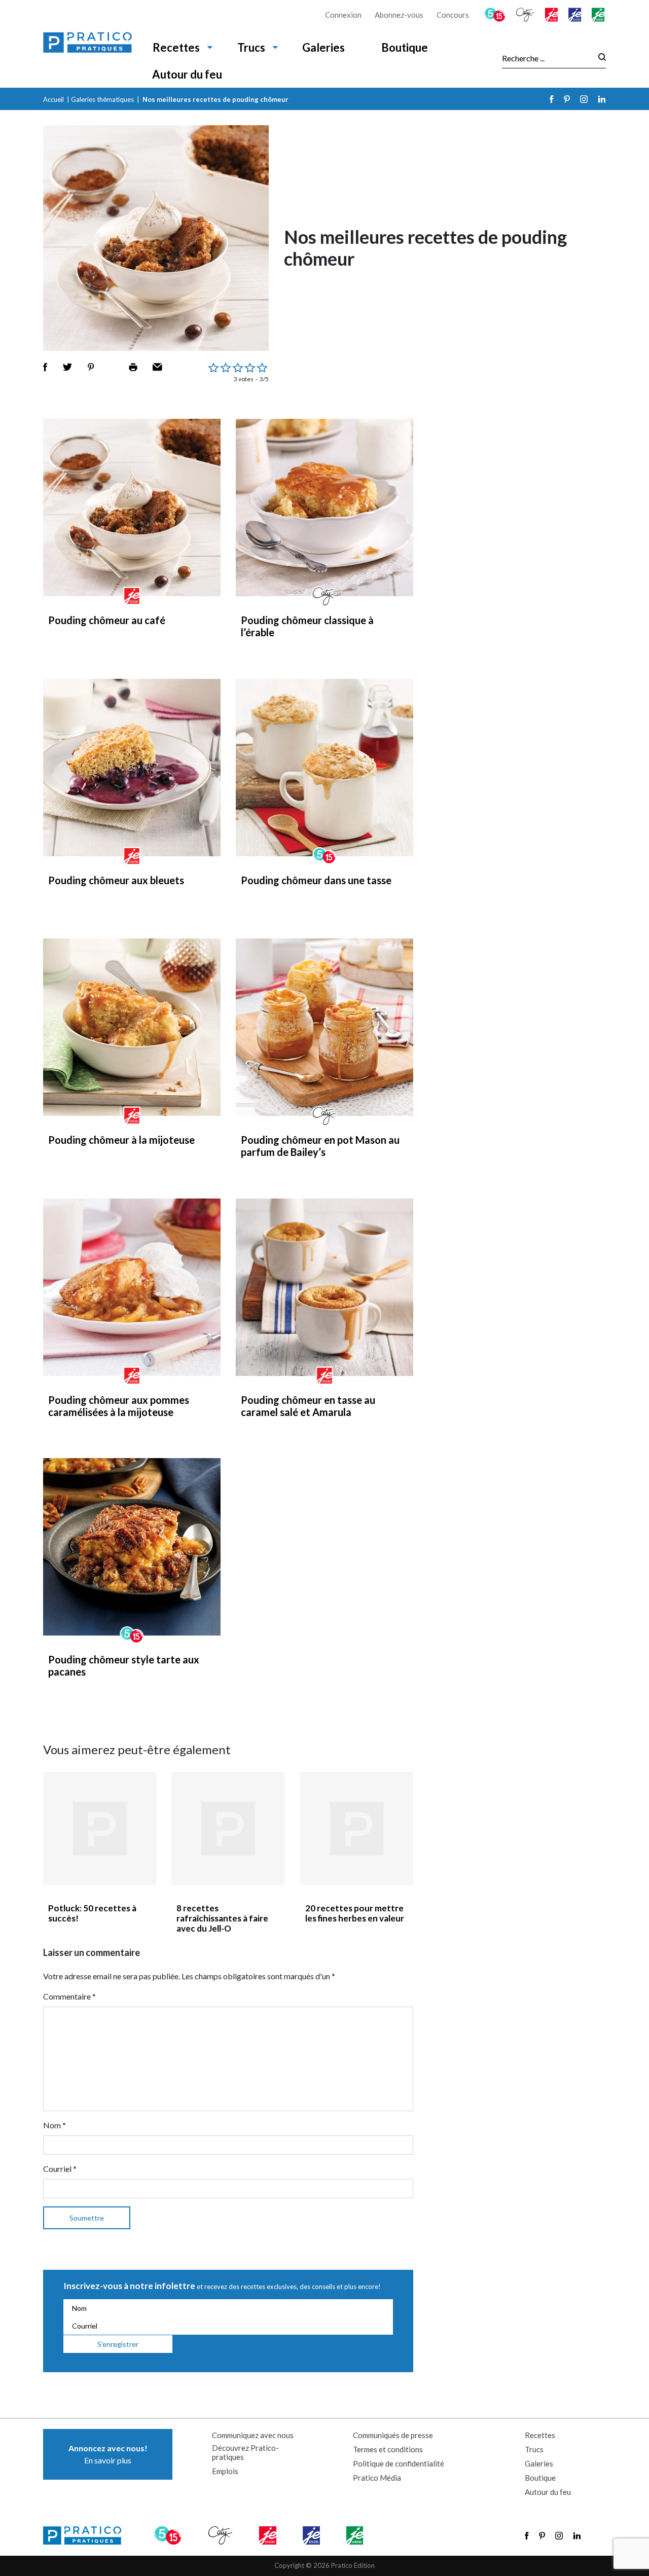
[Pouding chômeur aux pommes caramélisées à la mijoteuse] (132, 1287)
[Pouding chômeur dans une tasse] (324, 768)
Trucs (251, 47)
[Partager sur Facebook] (45, 367)
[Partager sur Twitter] (67, 367)
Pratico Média (377, 2478)
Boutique (405, 47)
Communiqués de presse (393, 2435)
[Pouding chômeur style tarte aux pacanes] (132, 1547)
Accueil (53, 99)
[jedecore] (575, 15)
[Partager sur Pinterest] (91, 367)
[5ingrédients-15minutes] (496, 15)
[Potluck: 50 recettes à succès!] (100, 1828)
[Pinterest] (567, 99)
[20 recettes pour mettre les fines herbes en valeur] (357, 1828)
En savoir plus (108, 2454)
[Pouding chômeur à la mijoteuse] (132, 1027)
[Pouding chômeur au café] (132, 507)
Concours (453, 15)
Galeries (323, 47)
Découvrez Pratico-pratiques (245, 2452)
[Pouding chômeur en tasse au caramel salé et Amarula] (324, 1287)
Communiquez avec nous (253, 2435)
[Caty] (526, 15)
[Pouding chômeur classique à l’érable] (324, 507)
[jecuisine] (552, 15)
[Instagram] (584, 99)
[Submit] (599, 58)
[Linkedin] (602, 99)
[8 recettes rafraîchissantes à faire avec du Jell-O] (228, 1828)
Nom (55, 2125)
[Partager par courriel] (157, 367)
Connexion (343, 15)
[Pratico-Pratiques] (87, 44)
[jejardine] (599, 15)
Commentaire (69, 1996)
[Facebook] (552, 99)
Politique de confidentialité (399, 2463)
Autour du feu (187, 74)
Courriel (60, 2169)
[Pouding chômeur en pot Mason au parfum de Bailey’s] (324, 1027)
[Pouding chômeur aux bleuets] (132, 768)
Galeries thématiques (102, 99)
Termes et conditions (388, 2449)
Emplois (225, 2471)
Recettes (176, 47)
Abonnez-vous (399, 15)
